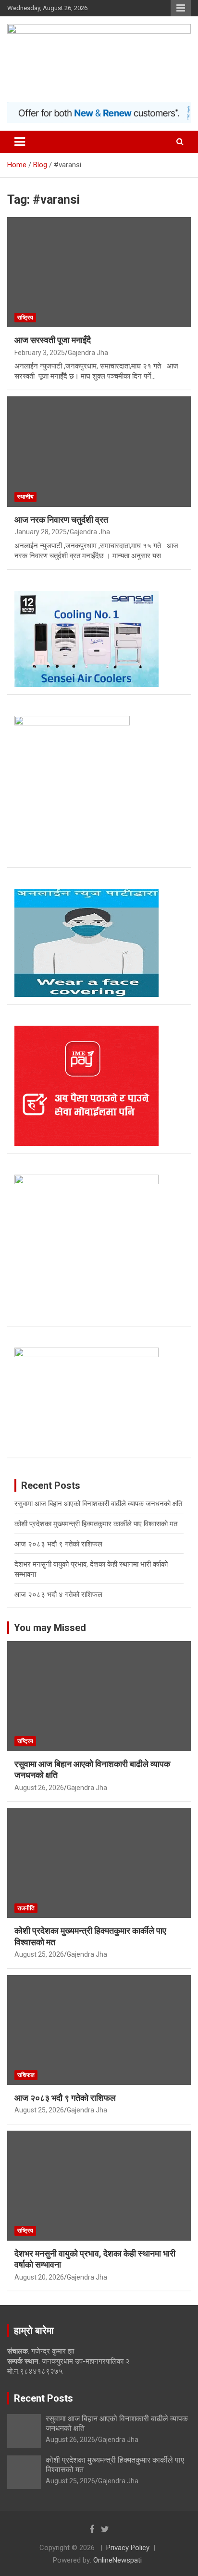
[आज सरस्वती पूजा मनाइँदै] (99, 273)
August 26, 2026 (39, 1788)
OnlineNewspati (118, 2560)
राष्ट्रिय (25, 318)
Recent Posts (43, 2398)
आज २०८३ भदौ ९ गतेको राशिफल (58, 1544)
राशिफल (26, 2075)
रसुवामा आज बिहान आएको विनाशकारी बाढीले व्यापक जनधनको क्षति (98, 1504)
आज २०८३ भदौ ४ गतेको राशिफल (58, 1595)
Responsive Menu (181, 8)
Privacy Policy (128, 2548)
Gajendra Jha (88, 353)
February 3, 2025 (40, 353)
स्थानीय (25, 497)
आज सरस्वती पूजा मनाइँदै (53, 340)
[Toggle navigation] (20, 142)
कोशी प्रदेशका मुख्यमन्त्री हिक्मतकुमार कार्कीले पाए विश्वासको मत (96, 1524)
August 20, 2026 (39, 2277)
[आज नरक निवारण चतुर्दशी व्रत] (99, 452)
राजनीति (26, 1908)
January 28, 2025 (41, 532)
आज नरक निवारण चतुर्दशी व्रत (61, 520)
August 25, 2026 (39, 1954)
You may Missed (50, 1628)
